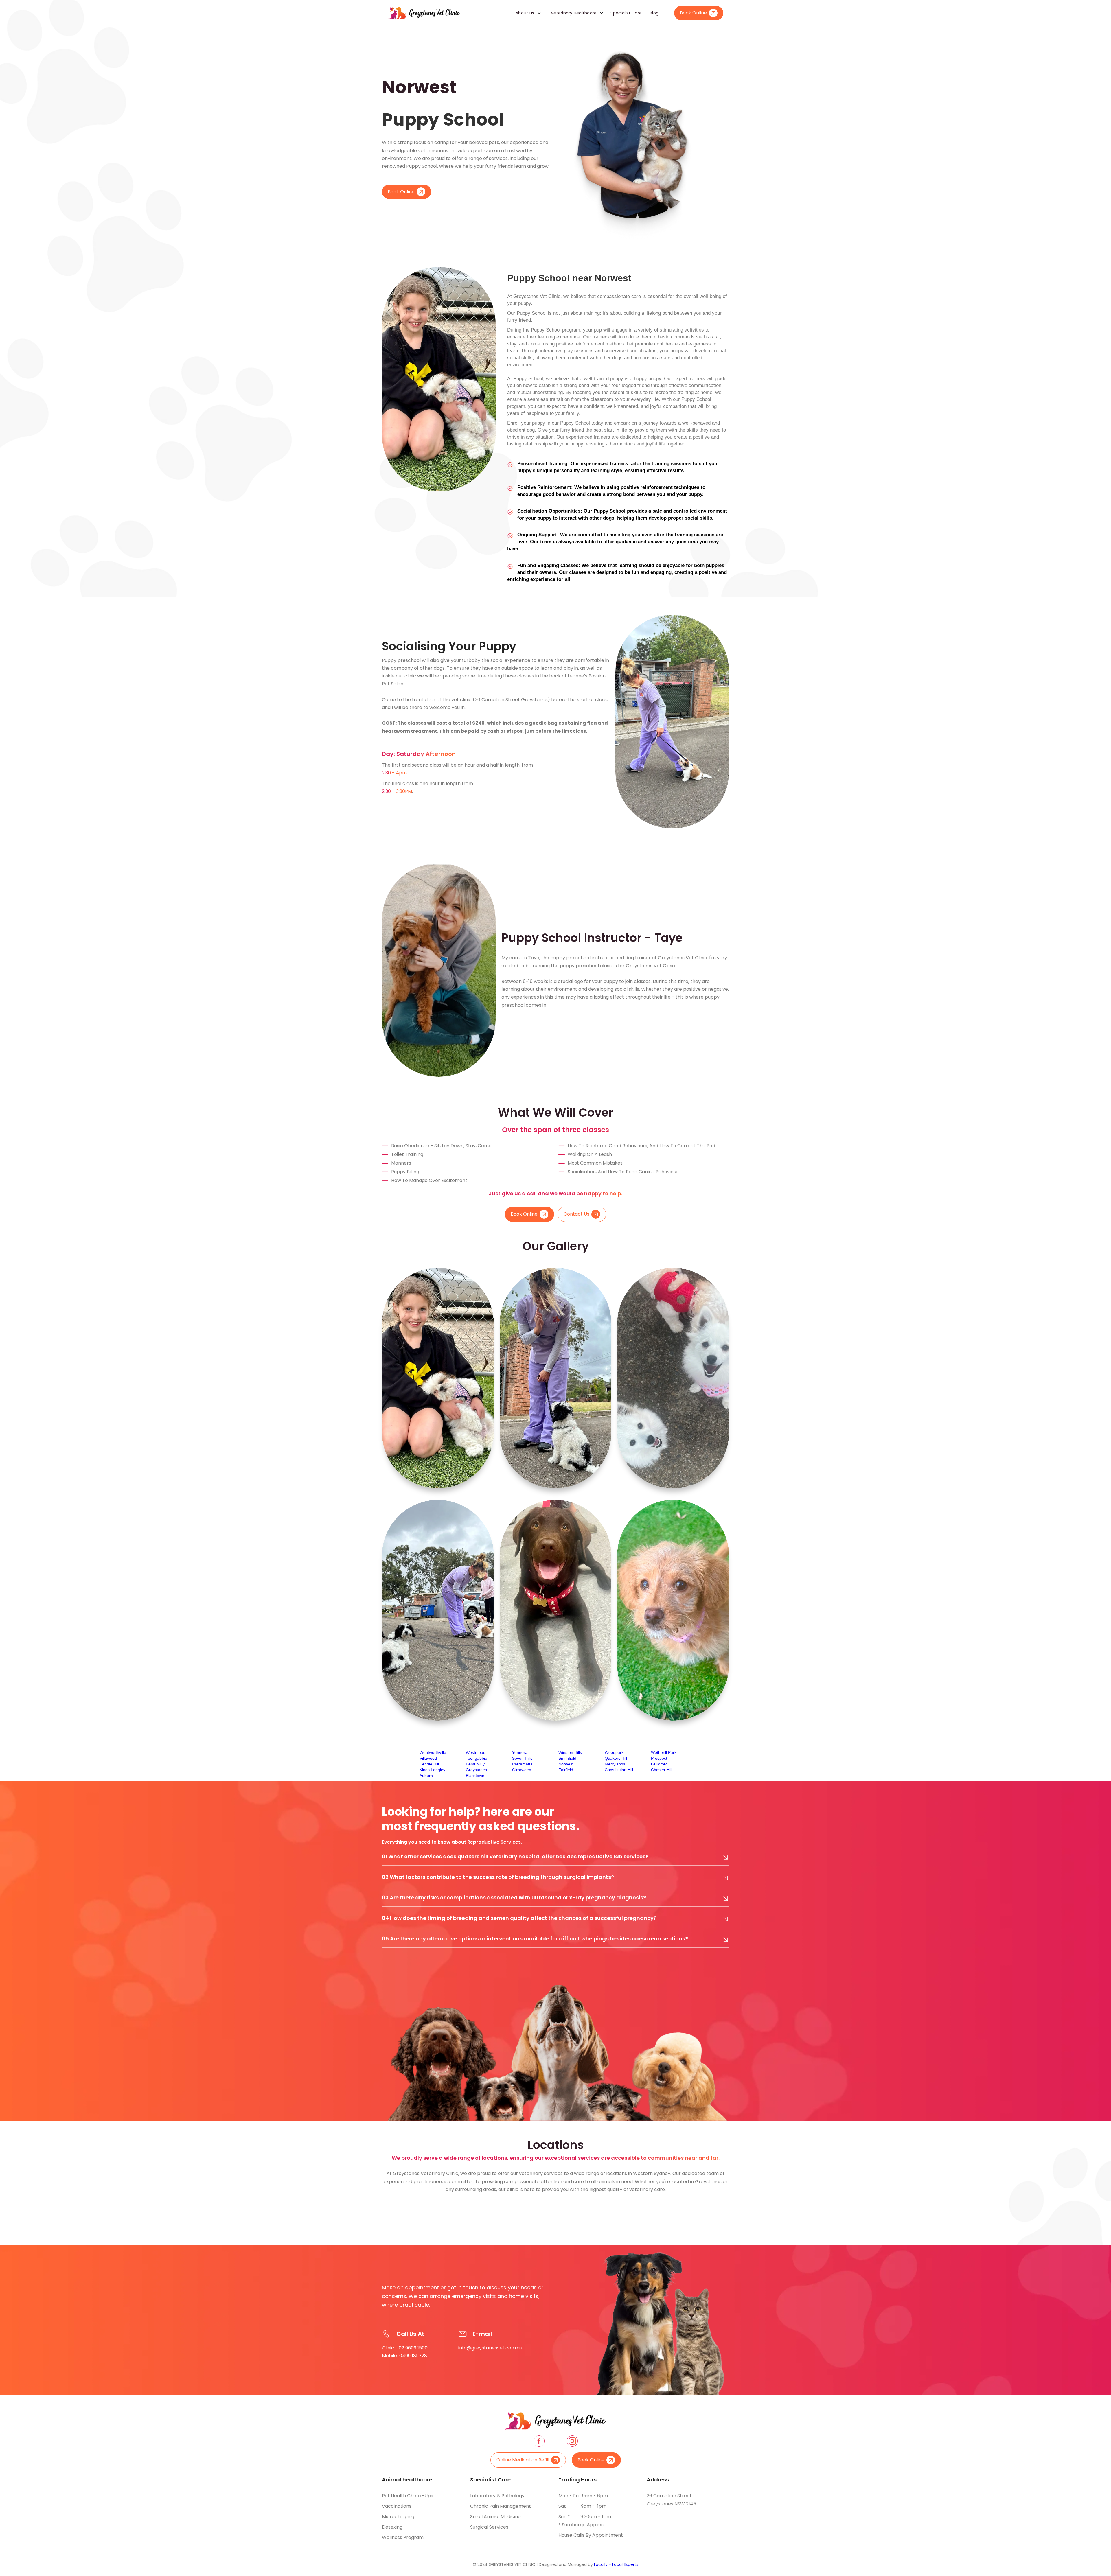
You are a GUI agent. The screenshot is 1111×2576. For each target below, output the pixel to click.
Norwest (566, 1764)
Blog (654, 13)
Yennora (520, 1752)
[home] (424, 13)
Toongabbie (477, 1758)
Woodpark (614, 1752)
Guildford (659, 1764)
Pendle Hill (429, 1764)
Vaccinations (397, 2506)
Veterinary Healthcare (574, 13)
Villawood (428, 1758)
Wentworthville (433, 1752)
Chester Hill (662, 1770)
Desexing (392, 2527)
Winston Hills (570, 1752)
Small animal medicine (495, 2517)
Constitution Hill (619, 1770)
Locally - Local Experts (616, 2564)
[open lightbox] (438, 1378)
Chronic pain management (501, 2506)
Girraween (522, 1770)
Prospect (659, 1758)
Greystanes (476, 1770)
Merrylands (615, 1764)
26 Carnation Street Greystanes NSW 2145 (671, 2500)
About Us (525, 13)
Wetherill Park (664, 1752)
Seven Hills (522, 1758)
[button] (526, 13)
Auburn (426, 1776)
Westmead (476, 1752)
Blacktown (475, 1776)
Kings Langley (432, 1770)
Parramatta (522, 1764)
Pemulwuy (475, 1764)
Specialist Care (626, 13)
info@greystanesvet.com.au (490, 2348)
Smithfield (567, 1758)
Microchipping (398, 2517)
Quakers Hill (616, 1758)
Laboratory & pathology (497, 2496)
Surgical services (489, 2527)
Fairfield (566, 1770)
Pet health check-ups (408, 2496)
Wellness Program (403, 2537)
